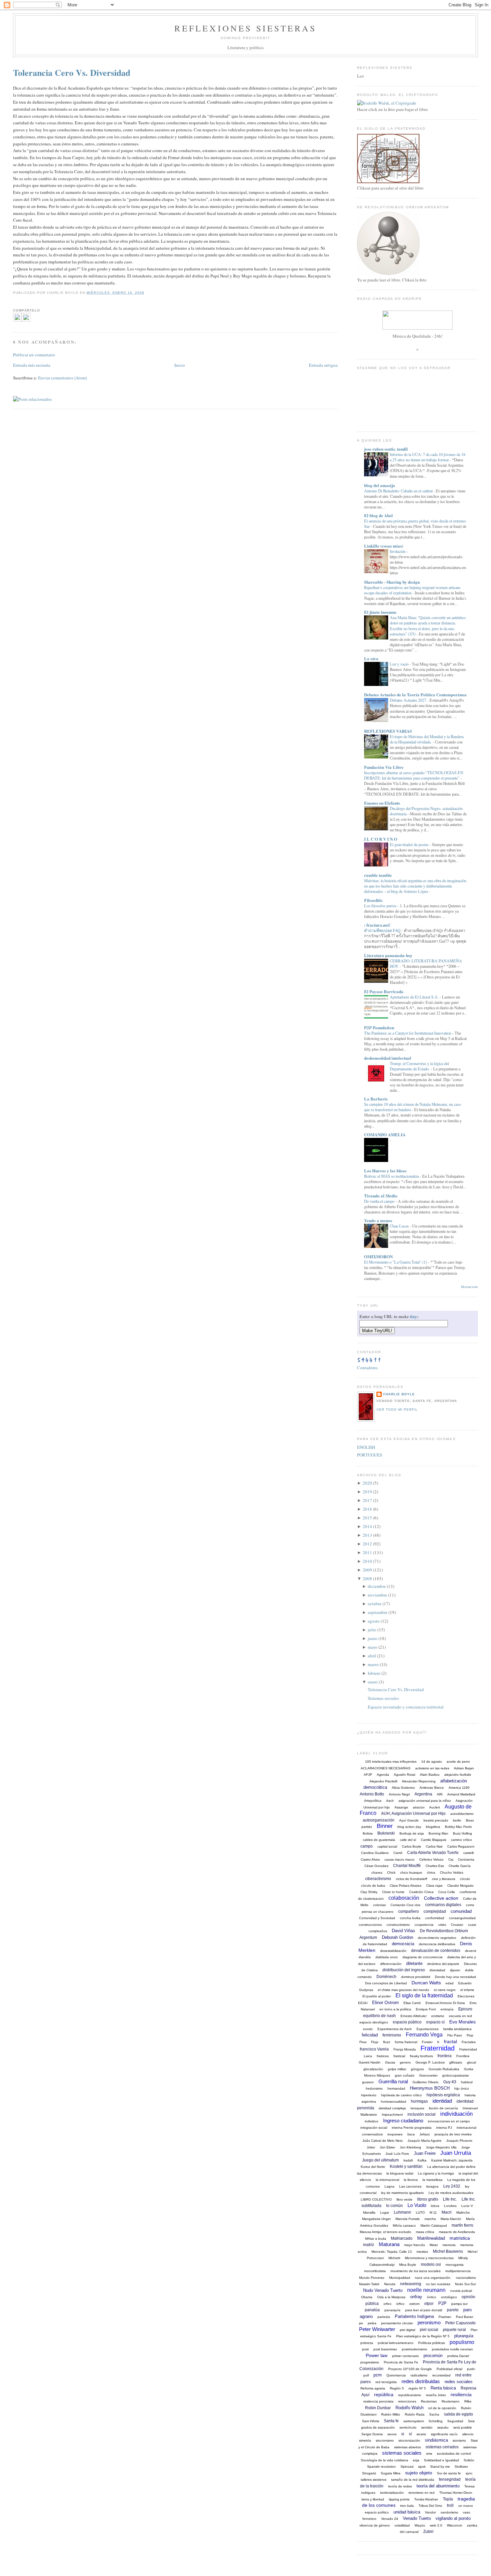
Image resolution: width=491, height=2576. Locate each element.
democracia (403, 1944)
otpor (429, 2304)
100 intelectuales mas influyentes (391, 1762)
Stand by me (440, 2467)
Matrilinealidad (431, 2238)
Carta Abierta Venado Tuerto (433, 1853)
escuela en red (460, 2016)
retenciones (407, 2401)
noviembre (377, 1595)
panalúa (372, 2310)
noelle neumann (426, 2290)
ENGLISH (366, 1447)
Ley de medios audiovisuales (451, 2193)
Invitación (398, 551)
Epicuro (465, 2009)
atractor (419, 1807)
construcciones (370, 1925)
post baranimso (385, 2349)
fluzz (387, 2042)
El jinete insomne (380, 612)
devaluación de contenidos (436, 1951)
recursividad (441, 2375)
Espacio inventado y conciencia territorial (406, 1707)
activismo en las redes (432, 1768)
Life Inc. (450, 2199)
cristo (442, 1925)
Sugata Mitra (391, 2473)
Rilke (468, 2401)
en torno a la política (395, 2009)
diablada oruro (387, 1957)
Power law (377, 2355)
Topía (448, 2499)
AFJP (368, 1775)
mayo (373, 1647)
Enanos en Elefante (382, 803)
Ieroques (417, 2108)
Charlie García (460, 1866)
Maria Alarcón (451, 2219)
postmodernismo (415, 2349)
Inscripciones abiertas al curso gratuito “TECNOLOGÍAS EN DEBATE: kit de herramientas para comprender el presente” (414, 775)
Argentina (423, 1794)
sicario (421, 2434)
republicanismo (410, 2395)
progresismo (370, 2362)
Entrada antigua (323, 365)
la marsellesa (433, 2180)
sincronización (409, 2440)
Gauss (390, 2062)
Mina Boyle (408, 2265)
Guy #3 (450, 2082)
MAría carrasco (404, 2226)
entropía (447, 2009)
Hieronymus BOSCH (430, 2088)
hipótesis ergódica (443, 2095)
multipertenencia (458, 2271)
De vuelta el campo (380, 1201)
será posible (463, 2427)
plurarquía (464, 2336)
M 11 (433, 2212)
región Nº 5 (417, 2388)
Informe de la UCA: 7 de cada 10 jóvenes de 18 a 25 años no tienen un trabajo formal (428, 457)
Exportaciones (428, 2029)
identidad (442, 2101)
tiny (414, 1316)
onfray (416, 2297)
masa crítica (425, 2232)
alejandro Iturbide (458, 1775)
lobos (435, 2206)
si (403, 2434)
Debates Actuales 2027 (408, 700)
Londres (450, 2206)
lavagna (432, 2186)
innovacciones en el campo (449, 2121)
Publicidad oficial (449, 2369)
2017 (367, 1500)
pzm (378, 2375)
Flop (470, 2035)
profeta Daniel (458, 2356)
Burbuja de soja (412, 1833)
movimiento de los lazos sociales (416, 2271)
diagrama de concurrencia (423, 1957)
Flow (363, 2042)
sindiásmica (436, 2440)
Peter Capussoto (460, 2323)
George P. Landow (430, 2062)
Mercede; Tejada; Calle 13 (392, 2252)
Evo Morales (462, 2022)
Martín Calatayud (434, 2226)
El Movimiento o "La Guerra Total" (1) (396, 1262)
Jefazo (425, 2134)
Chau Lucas (400, 1226)
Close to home (393, 1892)
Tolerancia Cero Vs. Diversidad (72, 73)
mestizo (422, 2252)
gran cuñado (405, 2075)
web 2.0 (436, 2525)
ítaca (411, 2134)
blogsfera (433, 1827)
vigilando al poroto (453, 2518)
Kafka (422, 2160)
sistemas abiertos (407, 2447)
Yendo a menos (378, 1220)
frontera (445, 2056)
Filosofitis (373, 900)
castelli (468, 1853)
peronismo (429, 2322)
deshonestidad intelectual (388, 1058)
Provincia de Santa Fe (401, 2362)
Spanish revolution (381, 2467)
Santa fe (391, 2421)
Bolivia (368, 1833)
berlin (457, 1820)
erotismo (438, 2016)
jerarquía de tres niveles (453, 2134)
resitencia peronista (378, 2401)
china (431, 1872)
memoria (449, 2245)
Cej (451, 1859)
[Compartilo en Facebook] (17, 320)
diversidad (437, 1970)
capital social (387, 1846)
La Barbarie (376, 1099)
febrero (374, 1673)
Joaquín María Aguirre (425, 2141)
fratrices (383, 2056)
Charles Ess (435, 1866)
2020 (367, 1483)
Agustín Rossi (404, 1775)
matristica (460, 2238)
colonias (379, 1905)
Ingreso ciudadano (403, 2121)
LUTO (420, 2212)
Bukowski (386, 1833)
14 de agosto (432, 1762)
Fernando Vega (424, 2035)
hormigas (419, 2101)
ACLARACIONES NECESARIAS (386, 1768)
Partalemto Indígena (414, 2316)
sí (410, 2434)
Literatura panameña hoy (388, 955)
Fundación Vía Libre (384, 767)
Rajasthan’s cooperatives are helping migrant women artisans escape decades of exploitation (412, 590)
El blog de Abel (378, 515)
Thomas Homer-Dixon (456, 2493)
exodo (368, 2029)
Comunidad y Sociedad (377, 1918)
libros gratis (428, 2199)
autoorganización (379, 1820)
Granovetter (428, 2075)
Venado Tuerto (417, 2518)
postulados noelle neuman (452, 2349)
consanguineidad (462, 1918)
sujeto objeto (419, 2473)
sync (469, 2473)
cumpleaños (378, 1931)
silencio (468, 2434)
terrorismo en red (422, 2493)
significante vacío (444, 2434)
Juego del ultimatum (380, 2160)
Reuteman (429, 2401)
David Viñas (403, 1931)
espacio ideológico (374, 2022)
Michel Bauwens (448, 2251)
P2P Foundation (379, 1027)
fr (438, 2042)
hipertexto (369, 2095)
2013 (367, 1535)
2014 (367, 1526)
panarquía (392, 2310)
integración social (374, 2128)
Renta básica (443, 2388)
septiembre (378, 1612)
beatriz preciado (436, 1820)
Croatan (457, 1925)
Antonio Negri (399, 1794)
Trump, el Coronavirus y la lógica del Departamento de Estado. (419, 1066)
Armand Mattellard (461, 1794)
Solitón (469, 2460)
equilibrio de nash (379, 2016)
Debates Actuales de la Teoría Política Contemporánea (415, 694)
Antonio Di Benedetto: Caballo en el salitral (399, 491)
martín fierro (462, 2225)
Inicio (180, 365)
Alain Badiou (430, 1775)
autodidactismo (462, 1814)
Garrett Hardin (370, 2062)
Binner (385, 1826)
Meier (434, 2245)
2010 (367, 1561)
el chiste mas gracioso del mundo (403, 1990)
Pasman (445, 2317)
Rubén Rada (415, 2414)
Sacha (434, 2414)
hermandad (396, 2088)
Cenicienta (466, 1859)
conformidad (435, 1918)
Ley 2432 (452, 2186)
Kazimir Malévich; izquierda (452, 2160)
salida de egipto (458, 2414)
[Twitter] (26, 320)
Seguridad (455, 2421)
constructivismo (398, 1925)
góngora (417, 2069)
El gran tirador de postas (410, 844)
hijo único (462, 2088)
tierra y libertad (373, 2499)
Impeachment (392, 2115)
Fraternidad (438, 2048)
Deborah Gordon (397, 1937)
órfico (400, 2304)
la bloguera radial (400, 2173)
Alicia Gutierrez (403, 1788)
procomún (433, 2356)
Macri (447, 2212)
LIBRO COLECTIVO (376, 2199)
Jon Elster (387, 2147)
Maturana (389, 2244)
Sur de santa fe (449, 2473)
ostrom (414, 2304)
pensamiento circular (397, 2323)
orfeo (387, 2304)
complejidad (435, 1911)
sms (429, 2453)
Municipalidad (400, 2278)
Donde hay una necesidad (455, 1977)
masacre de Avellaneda (457, 2232)
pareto (453, 2310)
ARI (440, 1794)
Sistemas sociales (383, 1698)
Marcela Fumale (408, 2219)
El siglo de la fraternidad (424, 1996)
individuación (456, 2114)
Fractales (469, 2042)
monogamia (455, 2265)
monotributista (375, 2271)
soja (416, 2460)
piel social (429, 2330)
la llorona (411, 2180)
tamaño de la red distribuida (413, 2480)
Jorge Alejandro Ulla (441, 2147)
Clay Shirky (369, 1892)
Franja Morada (405, 2049)
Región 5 (397, 2388)
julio (372, 1630)
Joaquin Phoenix (459, 2141)
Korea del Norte (373, 2167)
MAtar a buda (376, 2239)
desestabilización (393, 1951)
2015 (367, 1518)
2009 (367, 1570)
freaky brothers (421, 2056)
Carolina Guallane (375, 1853)
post (365, 2349)
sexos (392, 2434)
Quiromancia (396, 2375)
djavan (455, 1970)
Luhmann (402, 2212)
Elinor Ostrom (385, 2003)
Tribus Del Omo (430, 2506)
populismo (462, 2342)
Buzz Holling (462, 1833)
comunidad (461, 1911)
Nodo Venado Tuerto (383, 2290)
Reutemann (451, 2401)
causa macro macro (399, 1859)
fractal (450, 2041)
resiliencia (461, 2394)
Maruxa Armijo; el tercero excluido (385, 2232)
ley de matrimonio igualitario (402, 2193)
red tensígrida (386, 2382)
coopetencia (424, 1925)
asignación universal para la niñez (425, 1801)
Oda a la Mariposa (391, 2297)
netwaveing (411, 2284)
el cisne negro (445, 1990)
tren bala (407, 2506)
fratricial (399, 2056)
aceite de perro (458, 1762)
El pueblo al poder (377, 1996)
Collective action (441, 1898)
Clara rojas (434, 1886)
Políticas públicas (432, 2343)
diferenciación (391, 1964)
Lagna (389, 2186)
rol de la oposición (442, 2408)
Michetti (394, 2258)
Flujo (375, 2042)
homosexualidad (393, 2101)
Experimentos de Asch (395, 2029)
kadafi (408, 2160)
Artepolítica (373, 1801)
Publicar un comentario (34, 355)
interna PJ (444, 2128)
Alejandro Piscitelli (383, 1781)
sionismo (459, 2440)
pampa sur (459, 2304)
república (384, 2394)
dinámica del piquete (443, 1964)
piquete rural (454, 2330)
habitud (467, 2082)
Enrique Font (426, 2009)
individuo (372, 2121)
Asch (390, 1801)
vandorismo (449, 2512)
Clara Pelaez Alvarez (406, 1886)
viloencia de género (375, 2525)
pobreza (367, 2343)
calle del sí (408, 1840)
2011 (367, 1552)
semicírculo (408, 2427)
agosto (374, 1621)
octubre (375, 1604)
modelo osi (431, 2264)
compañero (408, 1911)
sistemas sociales (402, 2453)
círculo (465, 1879)
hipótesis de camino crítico (401, 2095)
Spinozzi (407, 2467)
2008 (367, 1578)
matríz (369, 2245)
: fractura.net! (377, 925)
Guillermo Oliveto (426, 2082)
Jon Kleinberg (411, 2147)
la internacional (387, 2180)
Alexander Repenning (419, 1781)
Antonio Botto (372, 1794)
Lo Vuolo (417, 2205)
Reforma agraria (373, 2388)
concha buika (410, 1918)
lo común (394, 2206)
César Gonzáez (376, 1866)
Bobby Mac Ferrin (458, 1827)
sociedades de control (454, 2453)
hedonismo (374, 2088)
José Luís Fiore (397, 2154)
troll (450, 2505)
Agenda (383, 1775)
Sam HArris (371, 2421)
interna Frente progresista (412, 2128)
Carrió (398, 1853)
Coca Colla (447, 1892)
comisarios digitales (443, 1905)
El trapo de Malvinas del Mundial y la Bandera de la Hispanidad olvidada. (427, 739)
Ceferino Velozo (431, 1859)
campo (367, 1846)
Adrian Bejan (464, 1768)
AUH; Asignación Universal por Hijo (413, 1813)
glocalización (373, 2069)
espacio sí (435, 2022)
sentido (427, 2427)
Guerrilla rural (393, 2081)
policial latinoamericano (396, 2343)
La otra (371, 658)
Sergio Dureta (372, 2434)
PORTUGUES (370, 1455)
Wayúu (420, 2525)
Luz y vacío (400, 664)
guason (368, 2082)
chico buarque (411, 1872)
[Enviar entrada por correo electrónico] (146, 293)
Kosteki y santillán (406, 2167)
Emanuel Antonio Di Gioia (445, 2003)
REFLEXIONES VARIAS (388, 731)
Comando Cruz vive (405, 1905)
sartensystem (414, 2421)
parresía (384, 2317)
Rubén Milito (391, 2414)
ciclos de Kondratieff (412, 1879)
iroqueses (395, 2134)
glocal (471, 2062)
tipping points (399, 2499)
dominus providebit (416, 1977)
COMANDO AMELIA (385, 1134)
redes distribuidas (421, 2381)
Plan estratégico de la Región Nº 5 (423, 2336)
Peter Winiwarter (377, 2329)
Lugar (385, 2212)
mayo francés (415, 2245)
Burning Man (438, 1833)
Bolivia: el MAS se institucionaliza (392, 1176)
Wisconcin (455, 2525)
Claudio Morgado (460, 1886)
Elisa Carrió (412, 2003)
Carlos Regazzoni (461, 1846)
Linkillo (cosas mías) (384, 546)
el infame (467, 1990)
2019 (367, 1492)
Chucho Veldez (452, 1872)
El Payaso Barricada (384, 991)
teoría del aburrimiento (438, 2486)
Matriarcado (402, 2238)
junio (373, 1638)
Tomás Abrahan (426, 2499)
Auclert (435, 1807)
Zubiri (428, 2532)
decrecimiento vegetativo (437, 1938)
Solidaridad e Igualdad (441, 2460)
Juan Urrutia (456, 2153)
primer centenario (405, 2356)
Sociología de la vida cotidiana (384, 2460)
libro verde (404, 2199)
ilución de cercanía (443, 2108)
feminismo (392, 2035)
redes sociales (459, 2382)
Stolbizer (461, 2467)
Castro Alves (370, 1859)
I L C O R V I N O (381, 839)
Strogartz (369, 2473)
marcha (430, 2219)
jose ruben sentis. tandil (386, 449)
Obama (367, 2297)
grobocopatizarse (456, 2075)
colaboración (404, 1898)
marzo (373, 1664)
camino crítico (461, 1840)
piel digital (407, 2330)
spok (422, 2467)
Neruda (390, 2284)
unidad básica (407, 2512)
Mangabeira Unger (376, 2219)
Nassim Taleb (369, 2284)
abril (372, 1656)
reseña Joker (436, 2395)
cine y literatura (444, 1879)
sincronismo (385, 2440)
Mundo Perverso (372, 2278)
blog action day (409, 1827)
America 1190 (459, 1788)
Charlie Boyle (399, 1394)
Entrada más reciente (32, 365)
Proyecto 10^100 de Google (410, 2369)
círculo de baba (373, 1886)
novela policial (461, 2291)
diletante (414, 1963)
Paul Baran (465, 2317)
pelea (372, 2323)
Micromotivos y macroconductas (429, 2258)
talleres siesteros (374, 2480)
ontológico (449, 2297)
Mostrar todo (469, 1287)
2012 (367, 1544)
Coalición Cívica (421, 1892)
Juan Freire (425, 2153)
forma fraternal (406, 2042)
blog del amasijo (380, 485)
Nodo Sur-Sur (465, 2284)
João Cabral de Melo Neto (383, 2141)
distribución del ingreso (404, 1970)
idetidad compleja (392, 2108)
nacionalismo (466, 2278)
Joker (371, 2147)
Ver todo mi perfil (397, 1410)
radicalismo (419, 2375)
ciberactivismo (378, 1879)
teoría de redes (400, 2486)
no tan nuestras (438, 2284)
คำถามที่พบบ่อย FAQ (383, 930)
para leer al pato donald (424, 2310)
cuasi (472, 1925)
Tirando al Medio (381, 1196)
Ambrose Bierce (432, 1788)
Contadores (367, 1368)
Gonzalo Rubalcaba (444, 2069)
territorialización (392, 2493)
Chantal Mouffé (407, 1866)
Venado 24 (390, 2519)
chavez (377, 1872)
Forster (427, 2042)
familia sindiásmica (457, 2029)
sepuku (443, 2427)
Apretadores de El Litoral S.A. (415, 997)
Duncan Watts (426, 1983)
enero (373, 1682)
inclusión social (422, 2114)
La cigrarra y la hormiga (436, 2173)
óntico (432, 2297)
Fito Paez (455, 2035)
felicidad (370, 2035)
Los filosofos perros (381, 906)
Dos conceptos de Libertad (386, 1983)
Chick (391, 1872)
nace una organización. (433, 2278)
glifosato (456, 2062)
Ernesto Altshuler (414, 2016)
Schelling (436, 2421)
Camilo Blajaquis (434, 1840)
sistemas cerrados (442, 2447)
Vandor (430, 2512)
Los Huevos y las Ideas (385, 1170)
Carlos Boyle (412, 1846)
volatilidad (402, 2525)
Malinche (463, 2212)
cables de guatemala (379, 1840)
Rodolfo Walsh (410, 2408)
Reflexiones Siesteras (245, 28)
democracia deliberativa (437, 1944)
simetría (365, 2440)
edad (450, 1983)
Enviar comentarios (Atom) (62, 378)
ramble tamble (378, 875)
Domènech (386, 1977)
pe (361, 2323)
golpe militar (397, 2069)
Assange (401, 1807)
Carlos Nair (434, 1846)
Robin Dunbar (378, 2408)
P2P (442, 2303)
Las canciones (410, 2186)
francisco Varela (374, 2049)
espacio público (407, 2022)
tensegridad (450, 2479)
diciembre (377, 1586)
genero (405, 2062)
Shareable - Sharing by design (392, 582)
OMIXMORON (378, 1256)
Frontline (463, 2056)
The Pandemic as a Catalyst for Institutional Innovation (408, 1033)
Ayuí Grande (409, 1820)
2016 (367, 1509)
